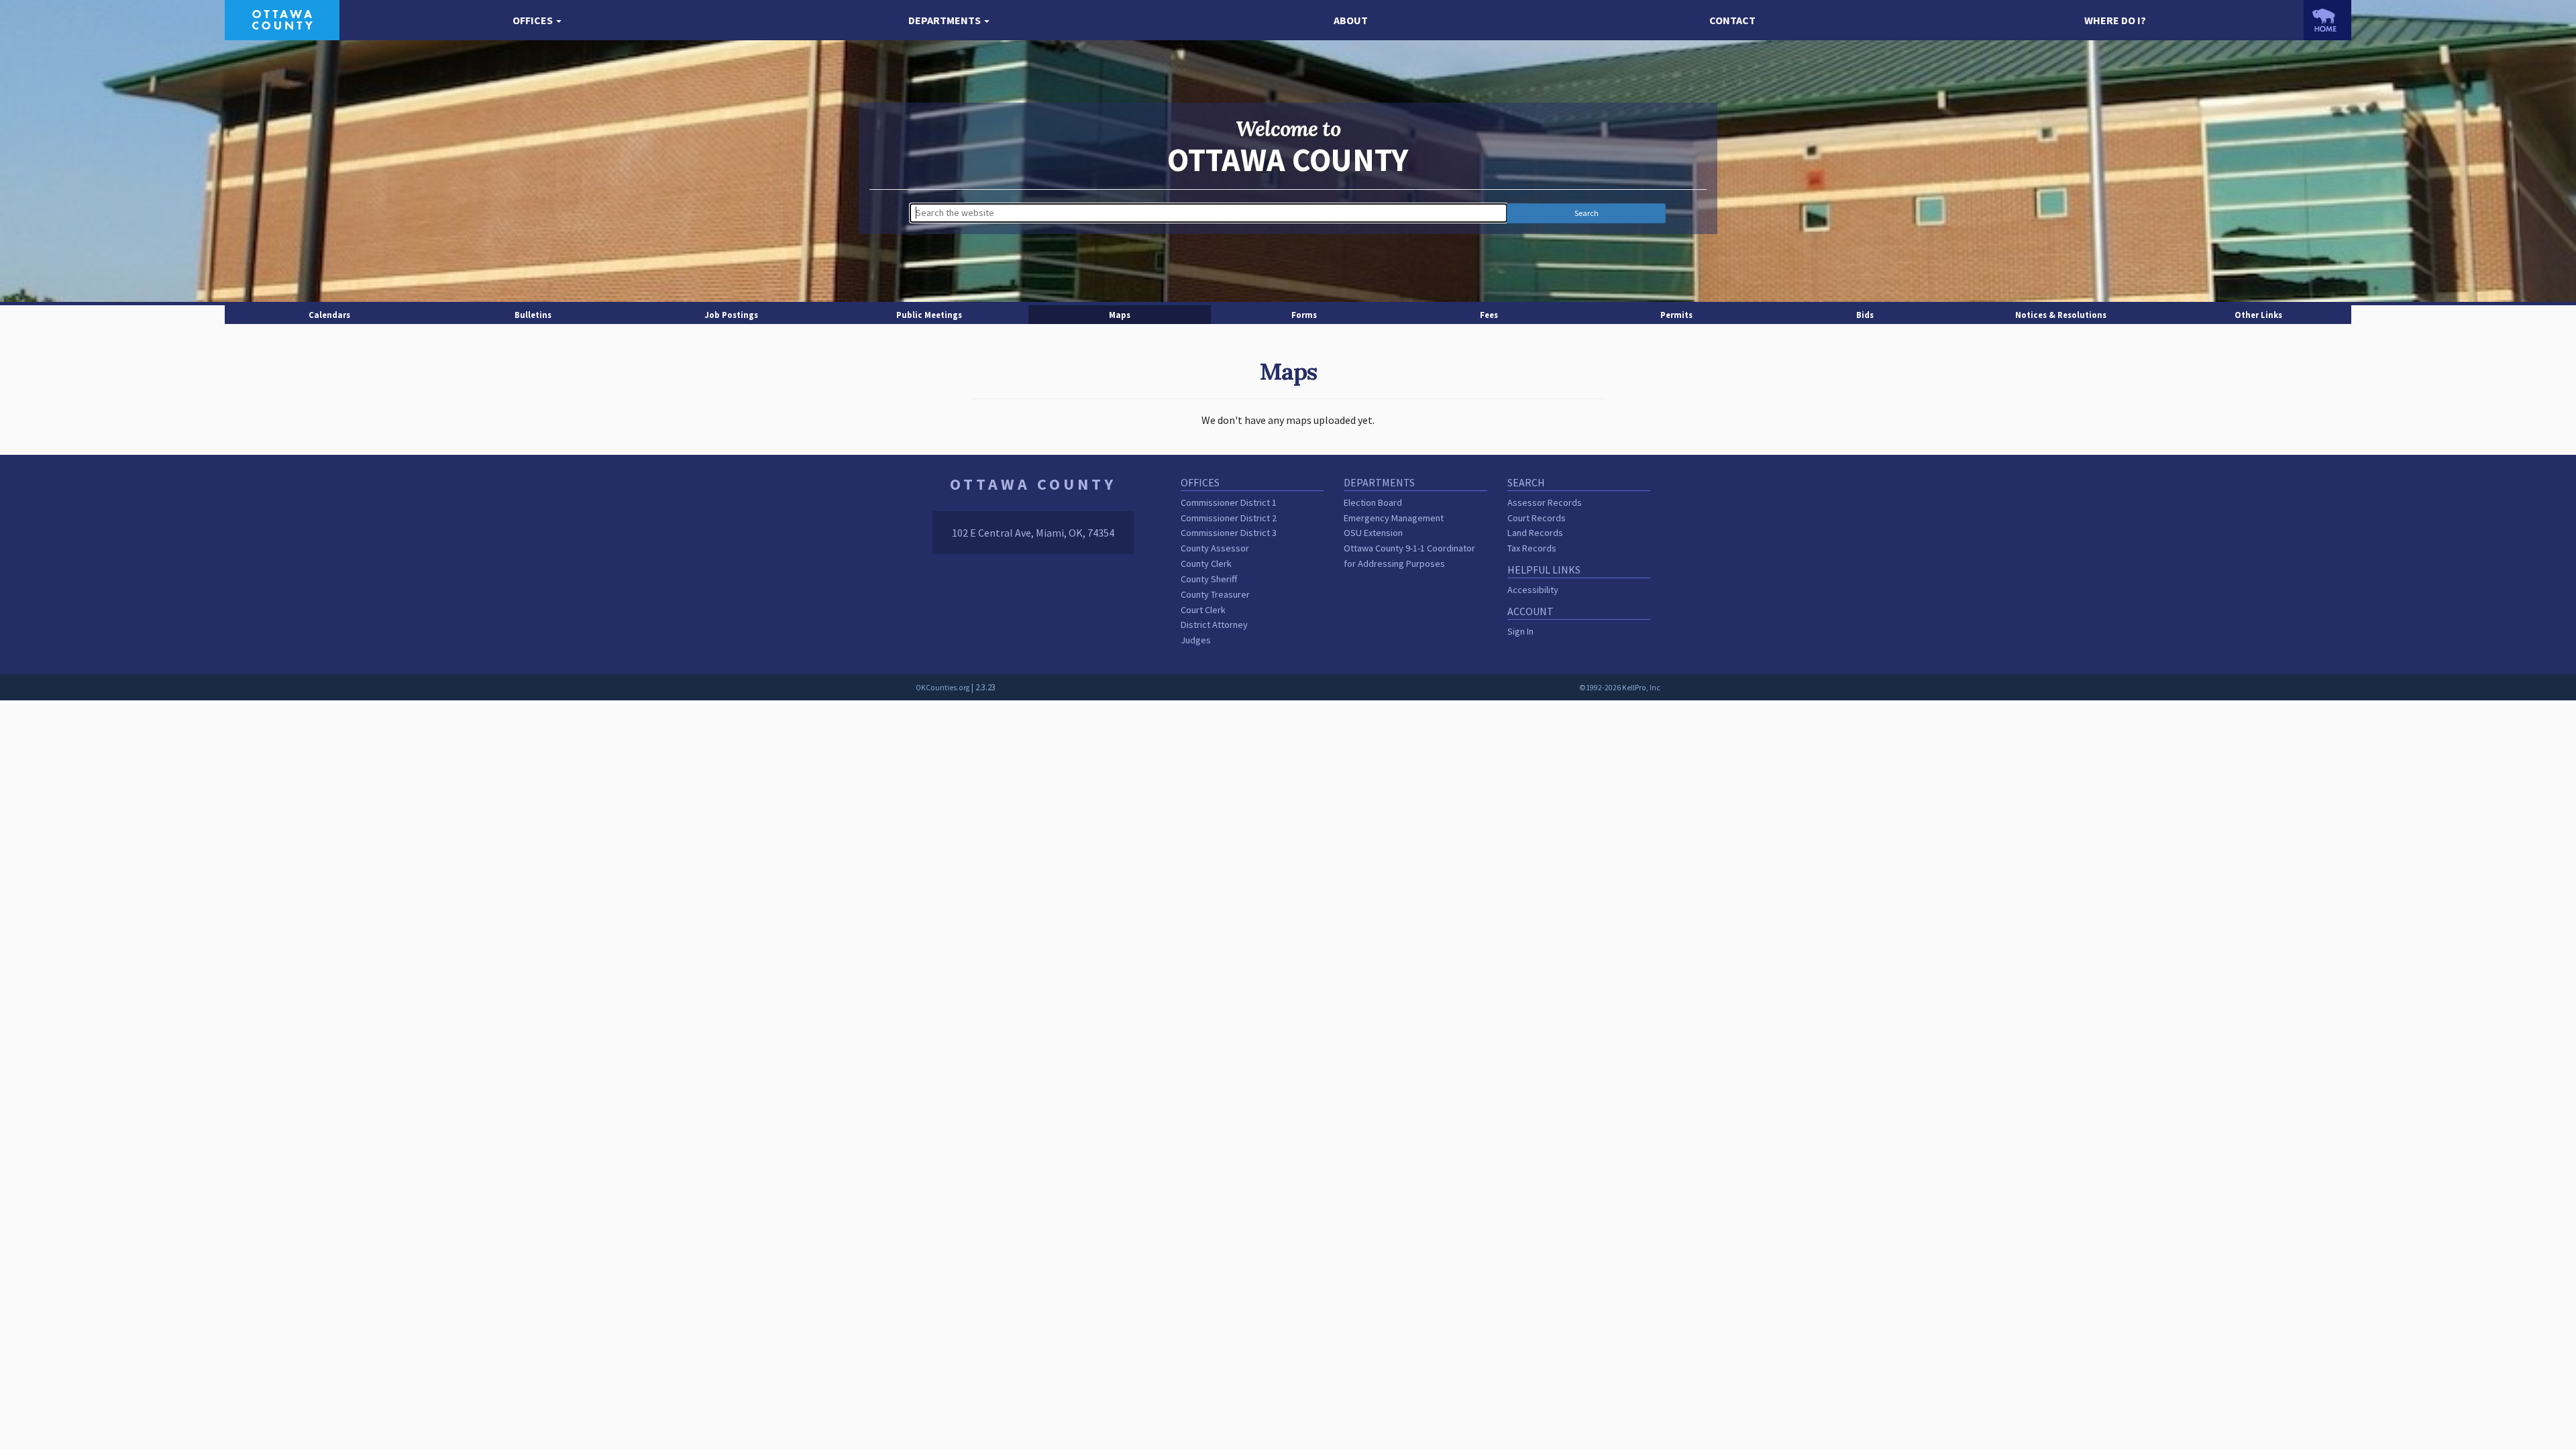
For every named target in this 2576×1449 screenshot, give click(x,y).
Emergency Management (1394, 518)
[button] (537, 20)
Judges (1196, 640)
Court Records (1537, 518)
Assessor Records (1545, 502)
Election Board (1373, 502)
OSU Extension (1373, 533)
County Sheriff (1209, 579)
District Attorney (1214, 625)
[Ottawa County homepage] (282, 19)
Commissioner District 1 (1229, 502)
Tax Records (1532, 548)
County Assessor (1215, 548)
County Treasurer (1215, 594)
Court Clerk (1203, 610)
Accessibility (1533, 590)
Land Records (1535, 533)
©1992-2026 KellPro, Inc (1620, 688)
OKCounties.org (943, 688)
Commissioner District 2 (1229, 518)
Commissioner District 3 (1229, 533)
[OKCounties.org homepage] (2327, 20)
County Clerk (1206, 563)
